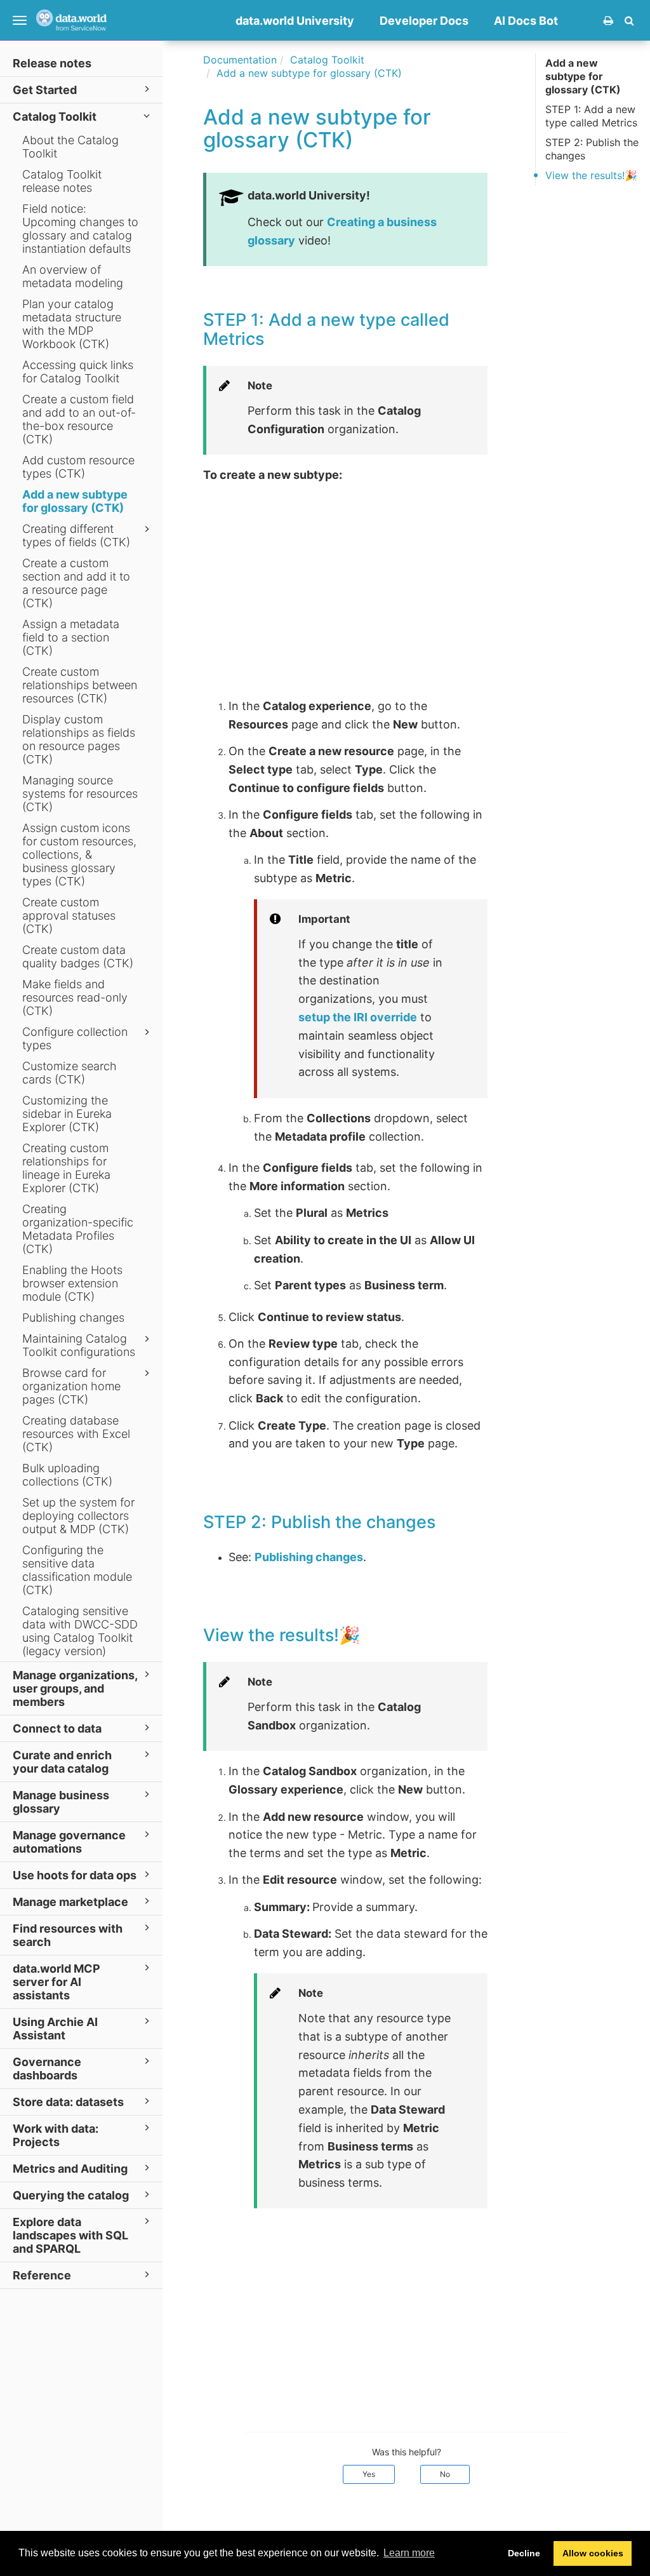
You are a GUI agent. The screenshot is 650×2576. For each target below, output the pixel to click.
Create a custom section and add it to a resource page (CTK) (76, 583)
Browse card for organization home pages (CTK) (71, 1386)
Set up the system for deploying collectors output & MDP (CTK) (78, 1516)
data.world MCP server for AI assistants (56, 1982)
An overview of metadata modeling (73, 276)
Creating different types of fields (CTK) (76, 535)
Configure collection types (75, 1038)
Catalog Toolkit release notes (62, 181)
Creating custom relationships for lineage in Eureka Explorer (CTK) (66, 1168)
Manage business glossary (61, 1802)
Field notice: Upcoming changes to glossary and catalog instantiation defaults (80, 229)
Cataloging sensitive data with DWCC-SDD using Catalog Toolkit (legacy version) (80, 1631)
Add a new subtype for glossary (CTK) (75, 501)
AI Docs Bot (526, 21)
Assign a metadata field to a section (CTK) (71, 637)
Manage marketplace (70, 1902)
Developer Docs (424, 21)
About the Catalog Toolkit (70, 147)
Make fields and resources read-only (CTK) (75, 997)
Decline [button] (524, 2553)
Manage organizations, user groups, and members (75, 1688)
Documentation (240, 60)
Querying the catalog (71, 2195)
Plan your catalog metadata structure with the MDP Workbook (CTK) (72, 324)
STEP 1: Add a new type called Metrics (591, 116)
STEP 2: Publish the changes (592, 149)
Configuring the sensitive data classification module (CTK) (77, 1570)
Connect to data (57, 1728)
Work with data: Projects (56, 2135)
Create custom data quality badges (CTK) (78, 956)
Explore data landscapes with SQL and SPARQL (70, 2235)
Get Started (45, 90)
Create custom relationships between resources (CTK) (80, 685)
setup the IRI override (358, 1017)
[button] (629, 20)
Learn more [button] (409, 2553)
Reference (42, 2275)
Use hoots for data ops (75, 1875)
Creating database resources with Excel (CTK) (76, 1434)
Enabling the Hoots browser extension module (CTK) (72, 1283)
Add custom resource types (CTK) (78, 467)
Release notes (52, 63)
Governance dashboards (47, 2069)
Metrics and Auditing (70, 2169)
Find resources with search (68, 1935)
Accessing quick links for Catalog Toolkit (78, 372)
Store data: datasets (68, 2102)
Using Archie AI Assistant (55, 2029)
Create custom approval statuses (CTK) (69, 916)
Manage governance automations (69, 1842)
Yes (369, 2474)
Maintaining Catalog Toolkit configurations (79, 1345)
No (445, 2474)
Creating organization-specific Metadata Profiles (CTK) (78, 1229)
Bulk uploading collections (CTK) (67, 1475)
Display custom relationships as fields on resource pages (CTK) (79, 739)
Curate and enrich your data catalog (62, 1762)
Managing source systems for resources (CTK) (80, 794)
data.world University (295, 21)
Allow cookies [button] (593, 2553)
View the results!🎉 (591, 175)
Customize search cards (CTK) (70, 1073)
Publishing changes (73, 1318)
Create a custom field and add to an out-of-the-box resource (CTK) (79, 419)
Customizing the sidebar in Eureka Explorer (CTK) (67, 1114)
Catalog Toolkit (55, 117)
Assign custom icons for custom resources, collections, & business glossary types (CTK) (79, 855)
